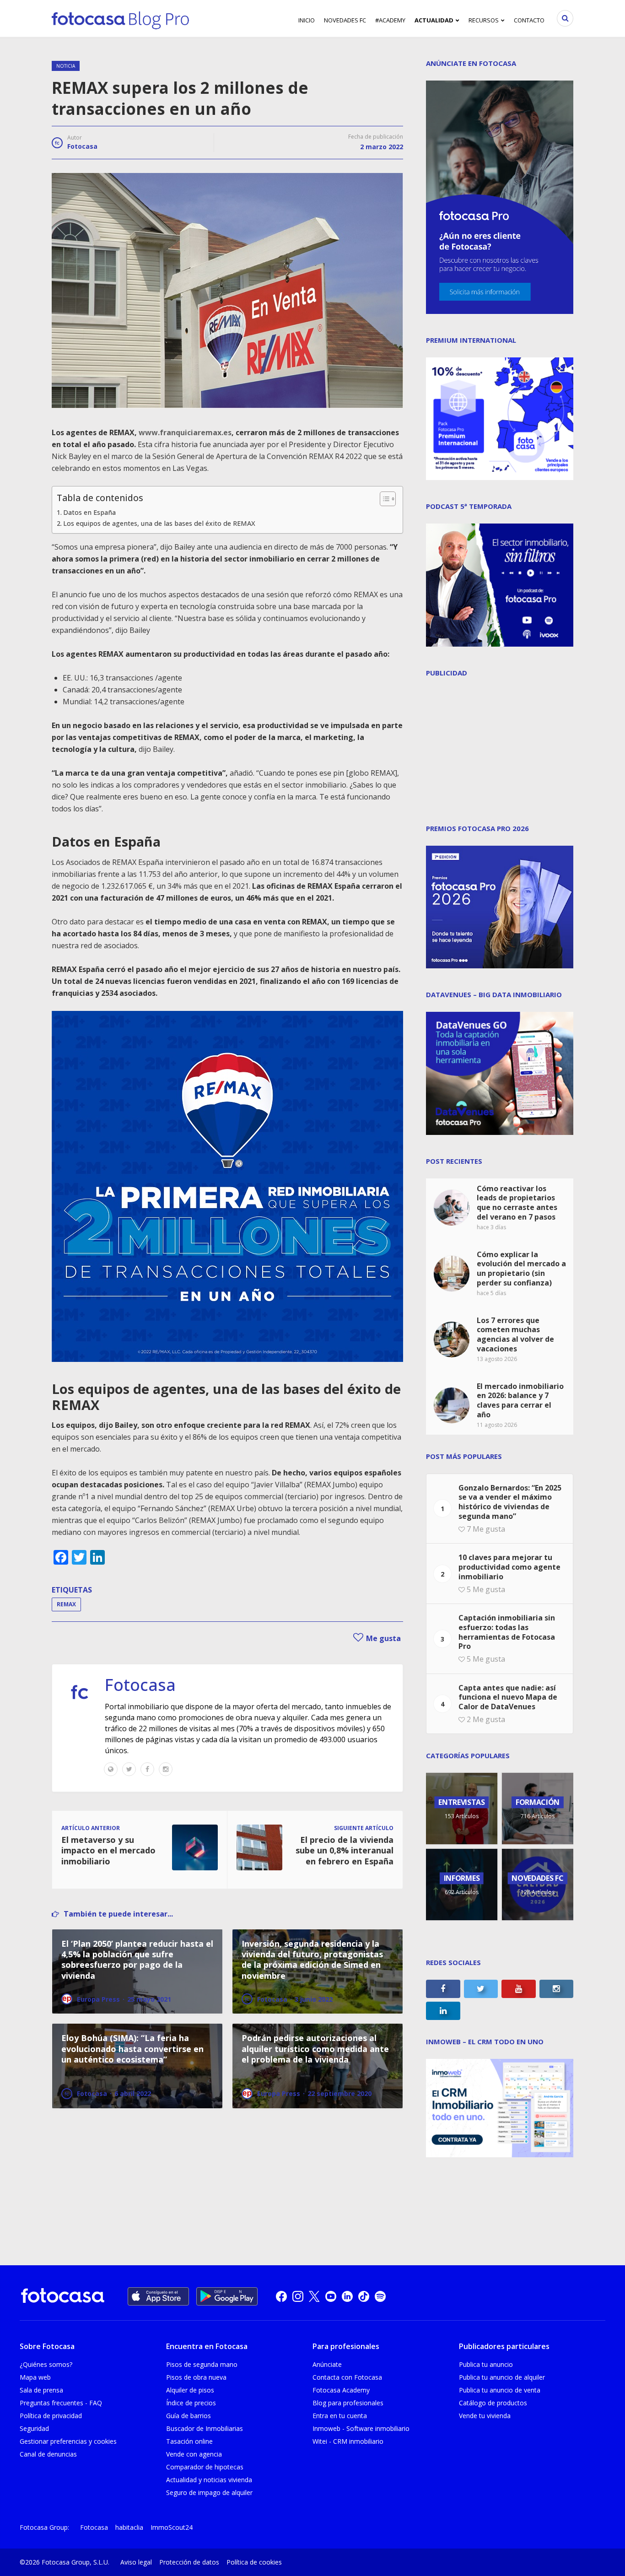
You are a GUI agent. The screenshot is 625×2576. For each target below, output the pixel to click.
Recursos (484, 20)
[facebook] (281, 2296)
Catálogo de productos (493, 2403)
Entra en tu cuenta (340, 2416)
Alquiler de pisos (190, 2390)
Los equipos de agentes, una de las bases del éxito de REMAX (159, 523)
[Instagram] (166, 1769)
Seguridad (34, 2428)
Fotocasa (82, 146)
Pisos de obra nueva (196, 2377)
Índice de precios (191, 2403)
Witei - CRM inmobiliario (348, 2441)
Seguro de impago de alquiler (209, 2492)
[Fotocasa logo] (63, 2297)
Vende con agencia (194, 2454)
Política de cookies (254, 2562)
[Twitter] (129, 1769)
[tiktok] (364, 2296)
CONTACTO (529, 20)
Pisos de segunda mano (202, 2364)
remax (66, 1604)
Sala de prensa (41, 2390)
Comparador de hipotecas (205, 2467)
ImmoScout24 (172, 2527)
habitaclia (129, 2527)
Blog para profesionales (348, 2403)
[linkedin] (347, 2296)
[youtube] (331, 2296)
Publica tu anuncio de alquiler (502, 2377)
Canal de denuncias (48, 2454)
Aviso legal (136, 2562)
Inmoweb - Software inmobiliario (361, 2428)
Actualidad (434, 20)
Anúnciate (327, 2364)
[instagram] (298, 2296)
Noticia (66, 66)
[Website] (111, 1769)
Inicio (307, 20)
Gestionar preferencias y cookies (68, 2441)
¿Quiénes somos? (46, 2364)
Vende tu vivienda (485, 2416)
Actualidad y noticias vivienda (209, 2480)
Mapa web (35, 2377)
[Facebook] (147, 1769)
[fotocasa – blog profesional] (120, 18)
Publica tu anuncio (486, 2364)
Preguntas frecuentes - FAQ (61, 2403)
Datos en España (89, 512)
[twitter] (314, 2296)
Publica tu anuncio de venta (500, 2390)
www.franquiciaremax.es (185, 432)
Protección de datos (189, 2562)
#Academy (390, 20)
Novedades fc (345, 20)
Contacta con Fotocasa (347, 2377)
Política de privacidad (51, 2416)
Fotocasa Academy (341, 2390)
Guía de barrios (189, 2416)
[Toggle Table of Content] (383, 499)
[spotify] (380, 2296)
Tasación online (189, 2441)
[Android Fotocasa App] (227, 2296)
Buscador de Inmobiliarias (205, 2428)
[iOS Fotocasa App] (158, 2296)
